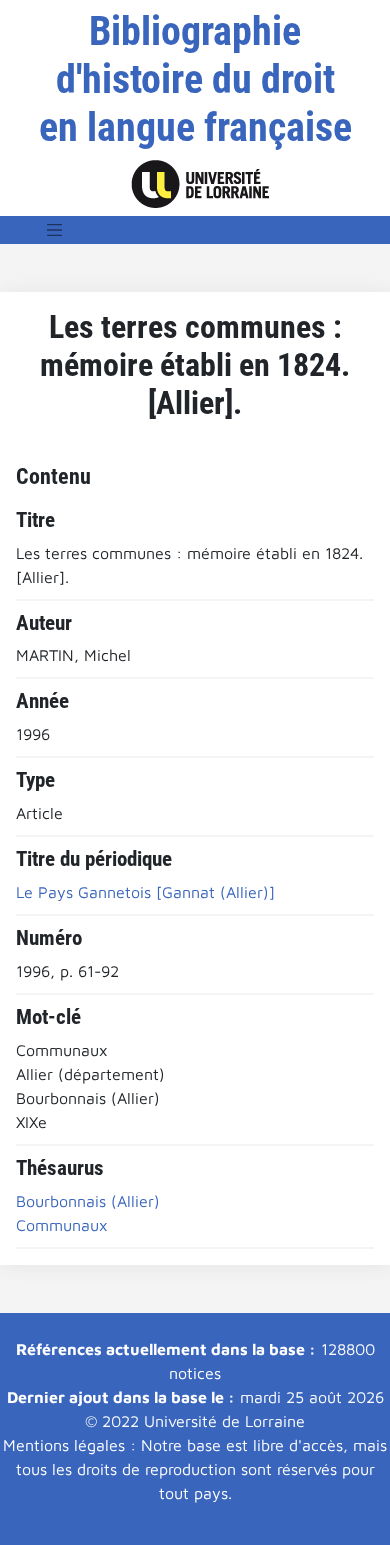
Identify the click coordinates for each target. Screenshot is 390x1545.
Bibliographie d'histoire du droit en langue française (195, 79)
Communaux (62, 1225)
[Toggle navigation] (55, 230)
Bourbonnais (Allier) (88, 1201)
